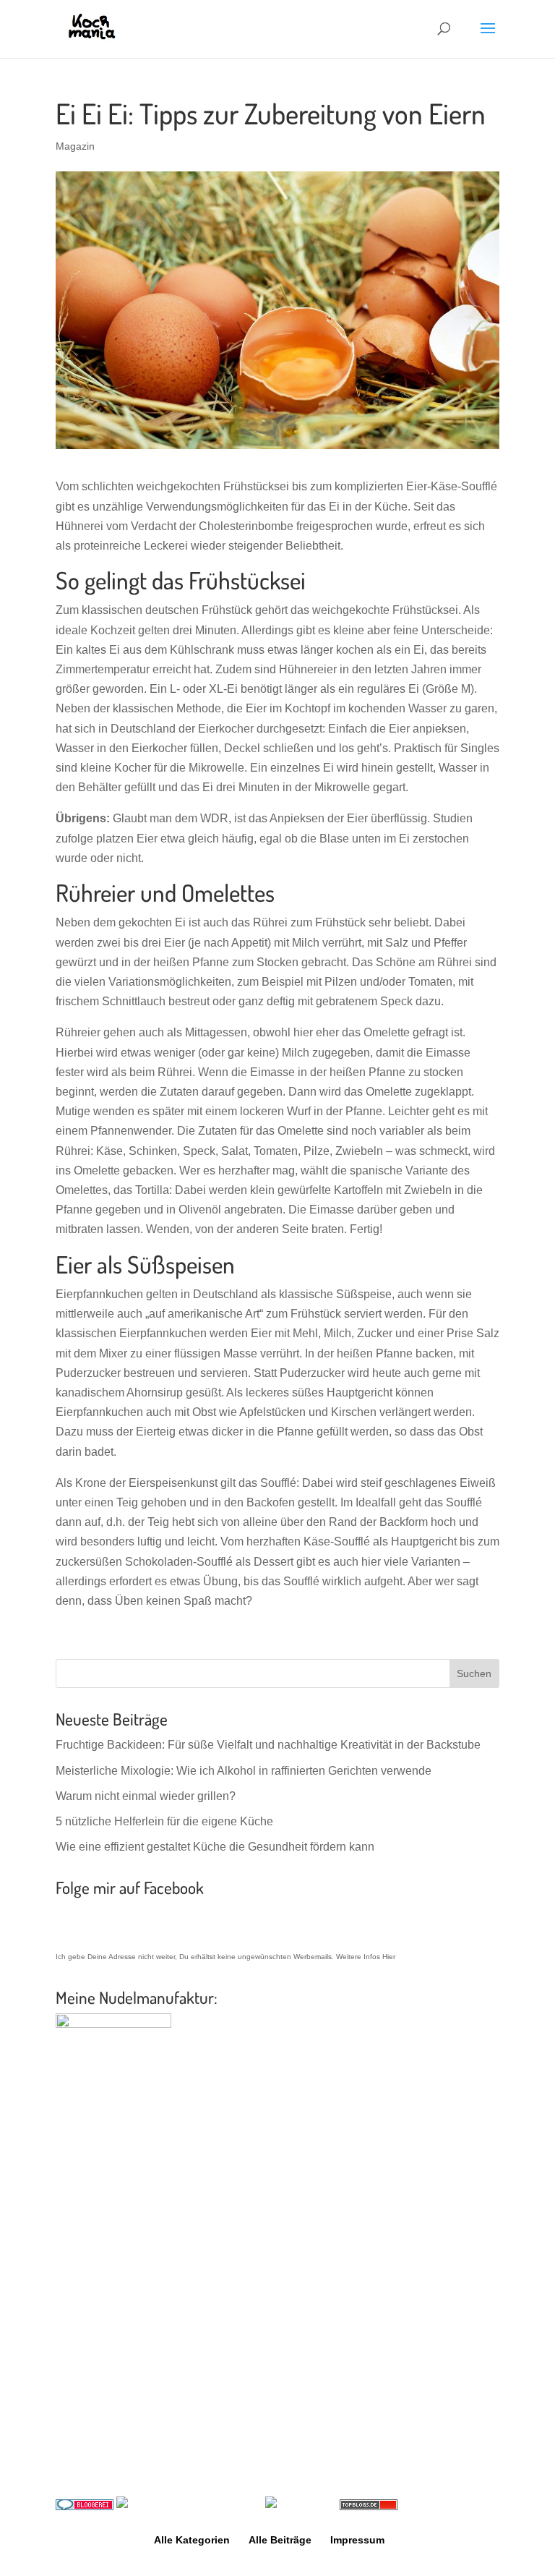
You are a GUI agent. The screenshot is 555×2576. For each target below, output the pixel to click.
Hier (389, 1957)
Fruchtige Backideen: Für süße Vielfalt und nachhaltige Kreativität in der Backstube (268, 1745)
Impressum (357, 2540)
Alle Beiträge (280, 2540)
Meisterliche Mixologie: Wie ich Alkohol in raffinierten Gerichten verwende (244, 1771)
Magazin (75, 146)
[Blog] (163, 2506)
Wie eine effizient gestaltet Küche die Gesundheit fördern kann (215, 1847)
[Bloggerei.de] (85, 2506)
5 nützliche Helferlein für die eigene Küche (164, 1821)
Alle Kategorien (192, 2540)
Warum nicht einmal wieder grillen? (146, 1796)
